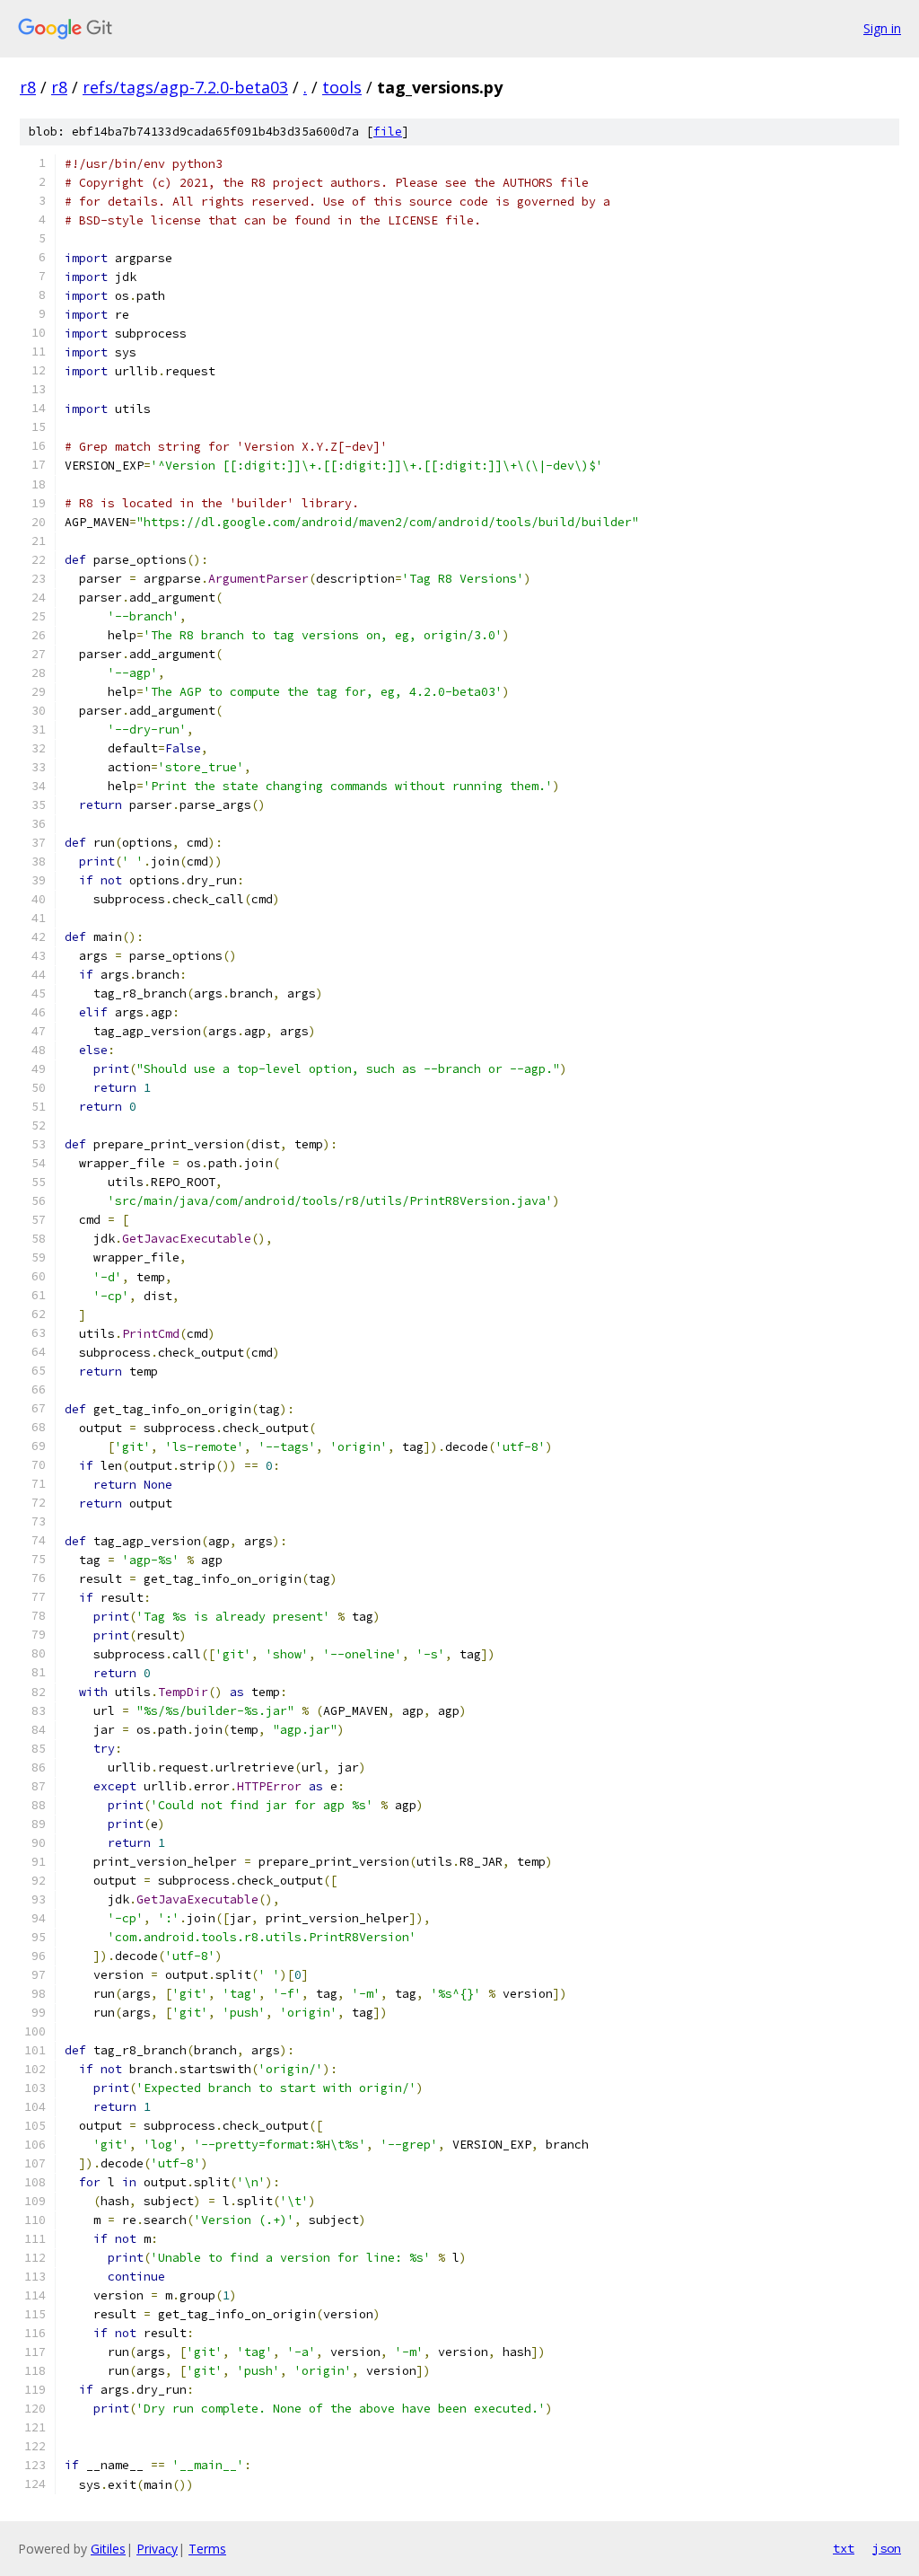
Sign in (882, 28)
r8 (28, 87)
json (887, 2548)
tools (342, 87)
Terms (207, 2549)
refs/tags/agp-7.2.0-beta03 (185, 87)
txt (844, 2548)
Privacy (157, 2549)
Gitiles (108, 2549)
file (388, 132)
